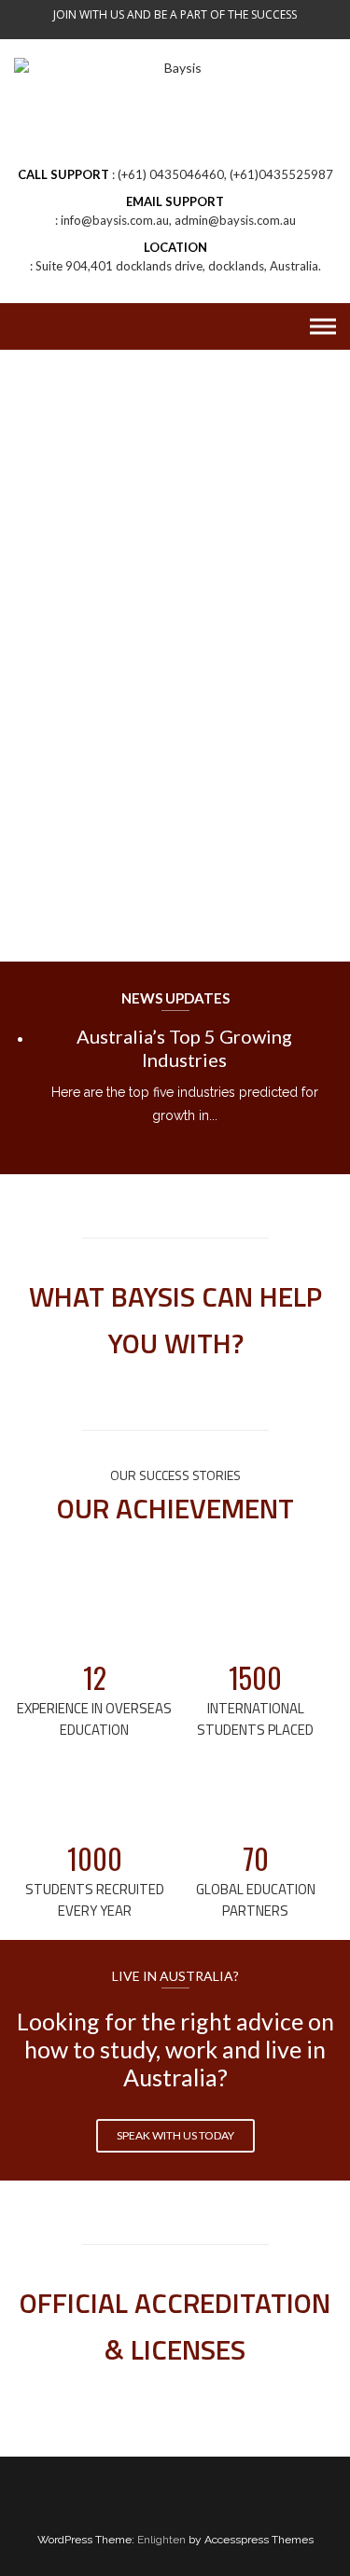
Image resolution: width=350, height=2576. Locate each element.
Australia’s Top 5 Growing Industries (184, 1048)
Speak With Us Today (175, 2135)
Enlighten (161, 2540)
